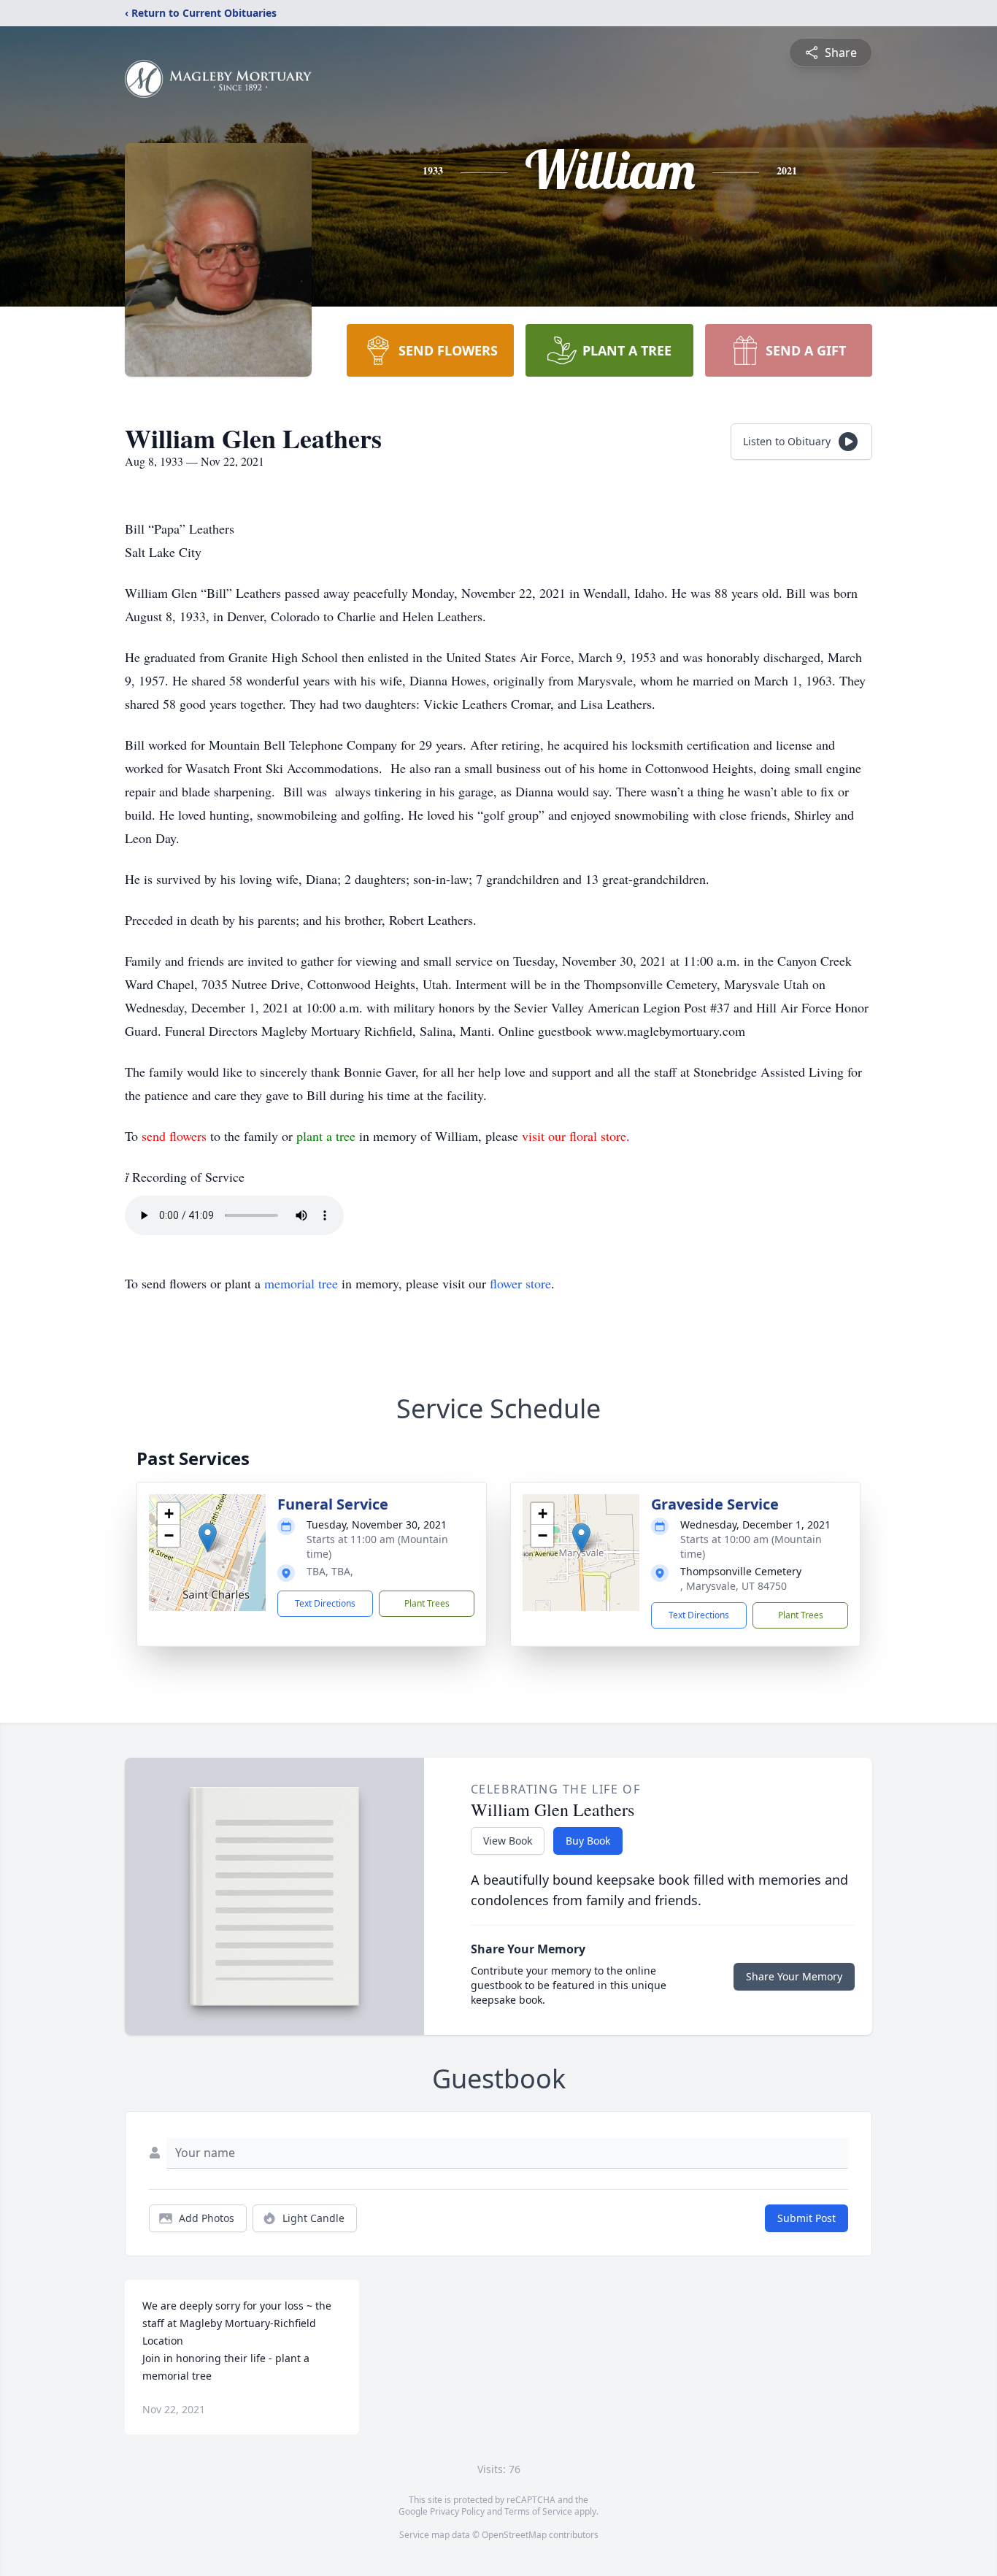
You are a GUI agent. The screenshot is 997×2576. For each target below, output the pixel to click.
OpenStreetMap (514, 2535)
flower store (520, 1283)
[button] (208, 1538)
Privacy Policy (457, 2511)
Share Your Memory (794, 1976)
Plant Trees (427, 1603)
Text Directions (325, 1603)
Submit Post (807, 2218)
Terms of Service (538, 2511)
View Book (508, 1841)
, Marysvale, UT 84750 (734, 1586)
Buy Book (588, 1841)
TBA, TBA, (330, 1571)
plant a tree (328, 1136)
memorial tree (301, 1283)
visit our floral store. (576, 1136)
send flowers (176, 1136)
